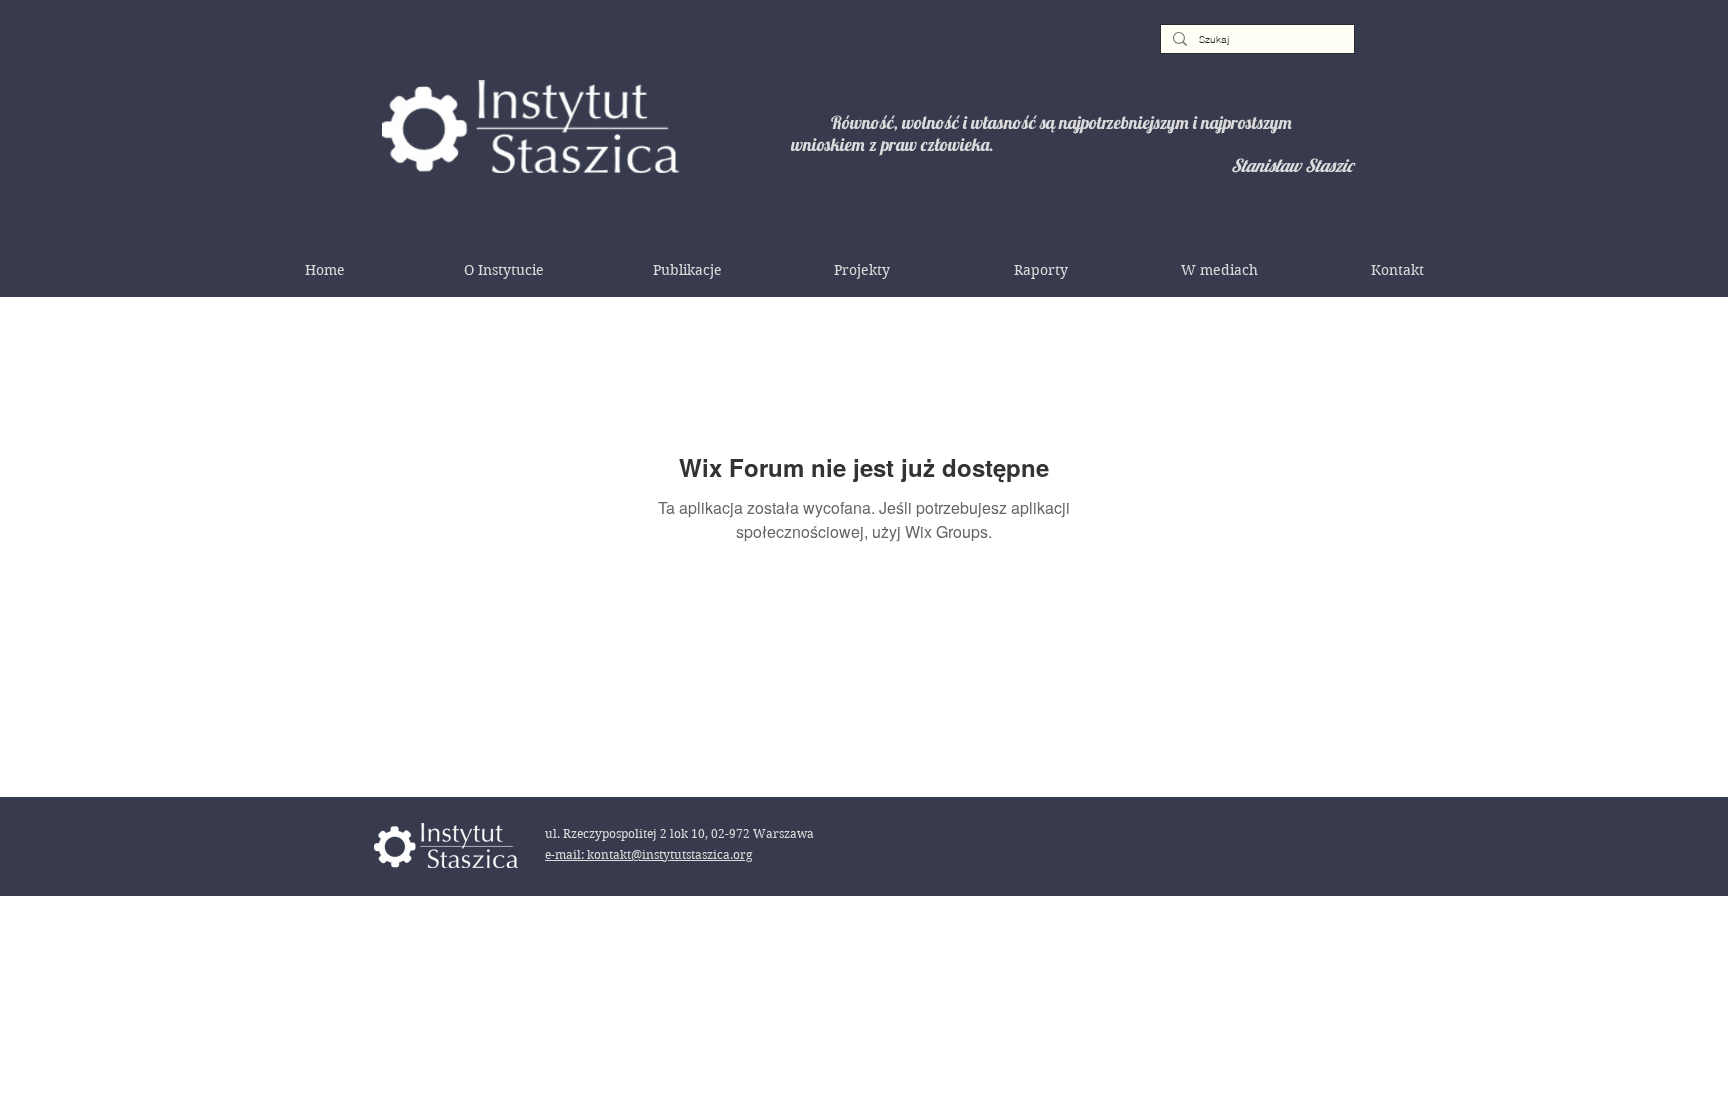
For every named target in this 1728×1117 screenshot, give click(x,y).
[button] (504, 270)
